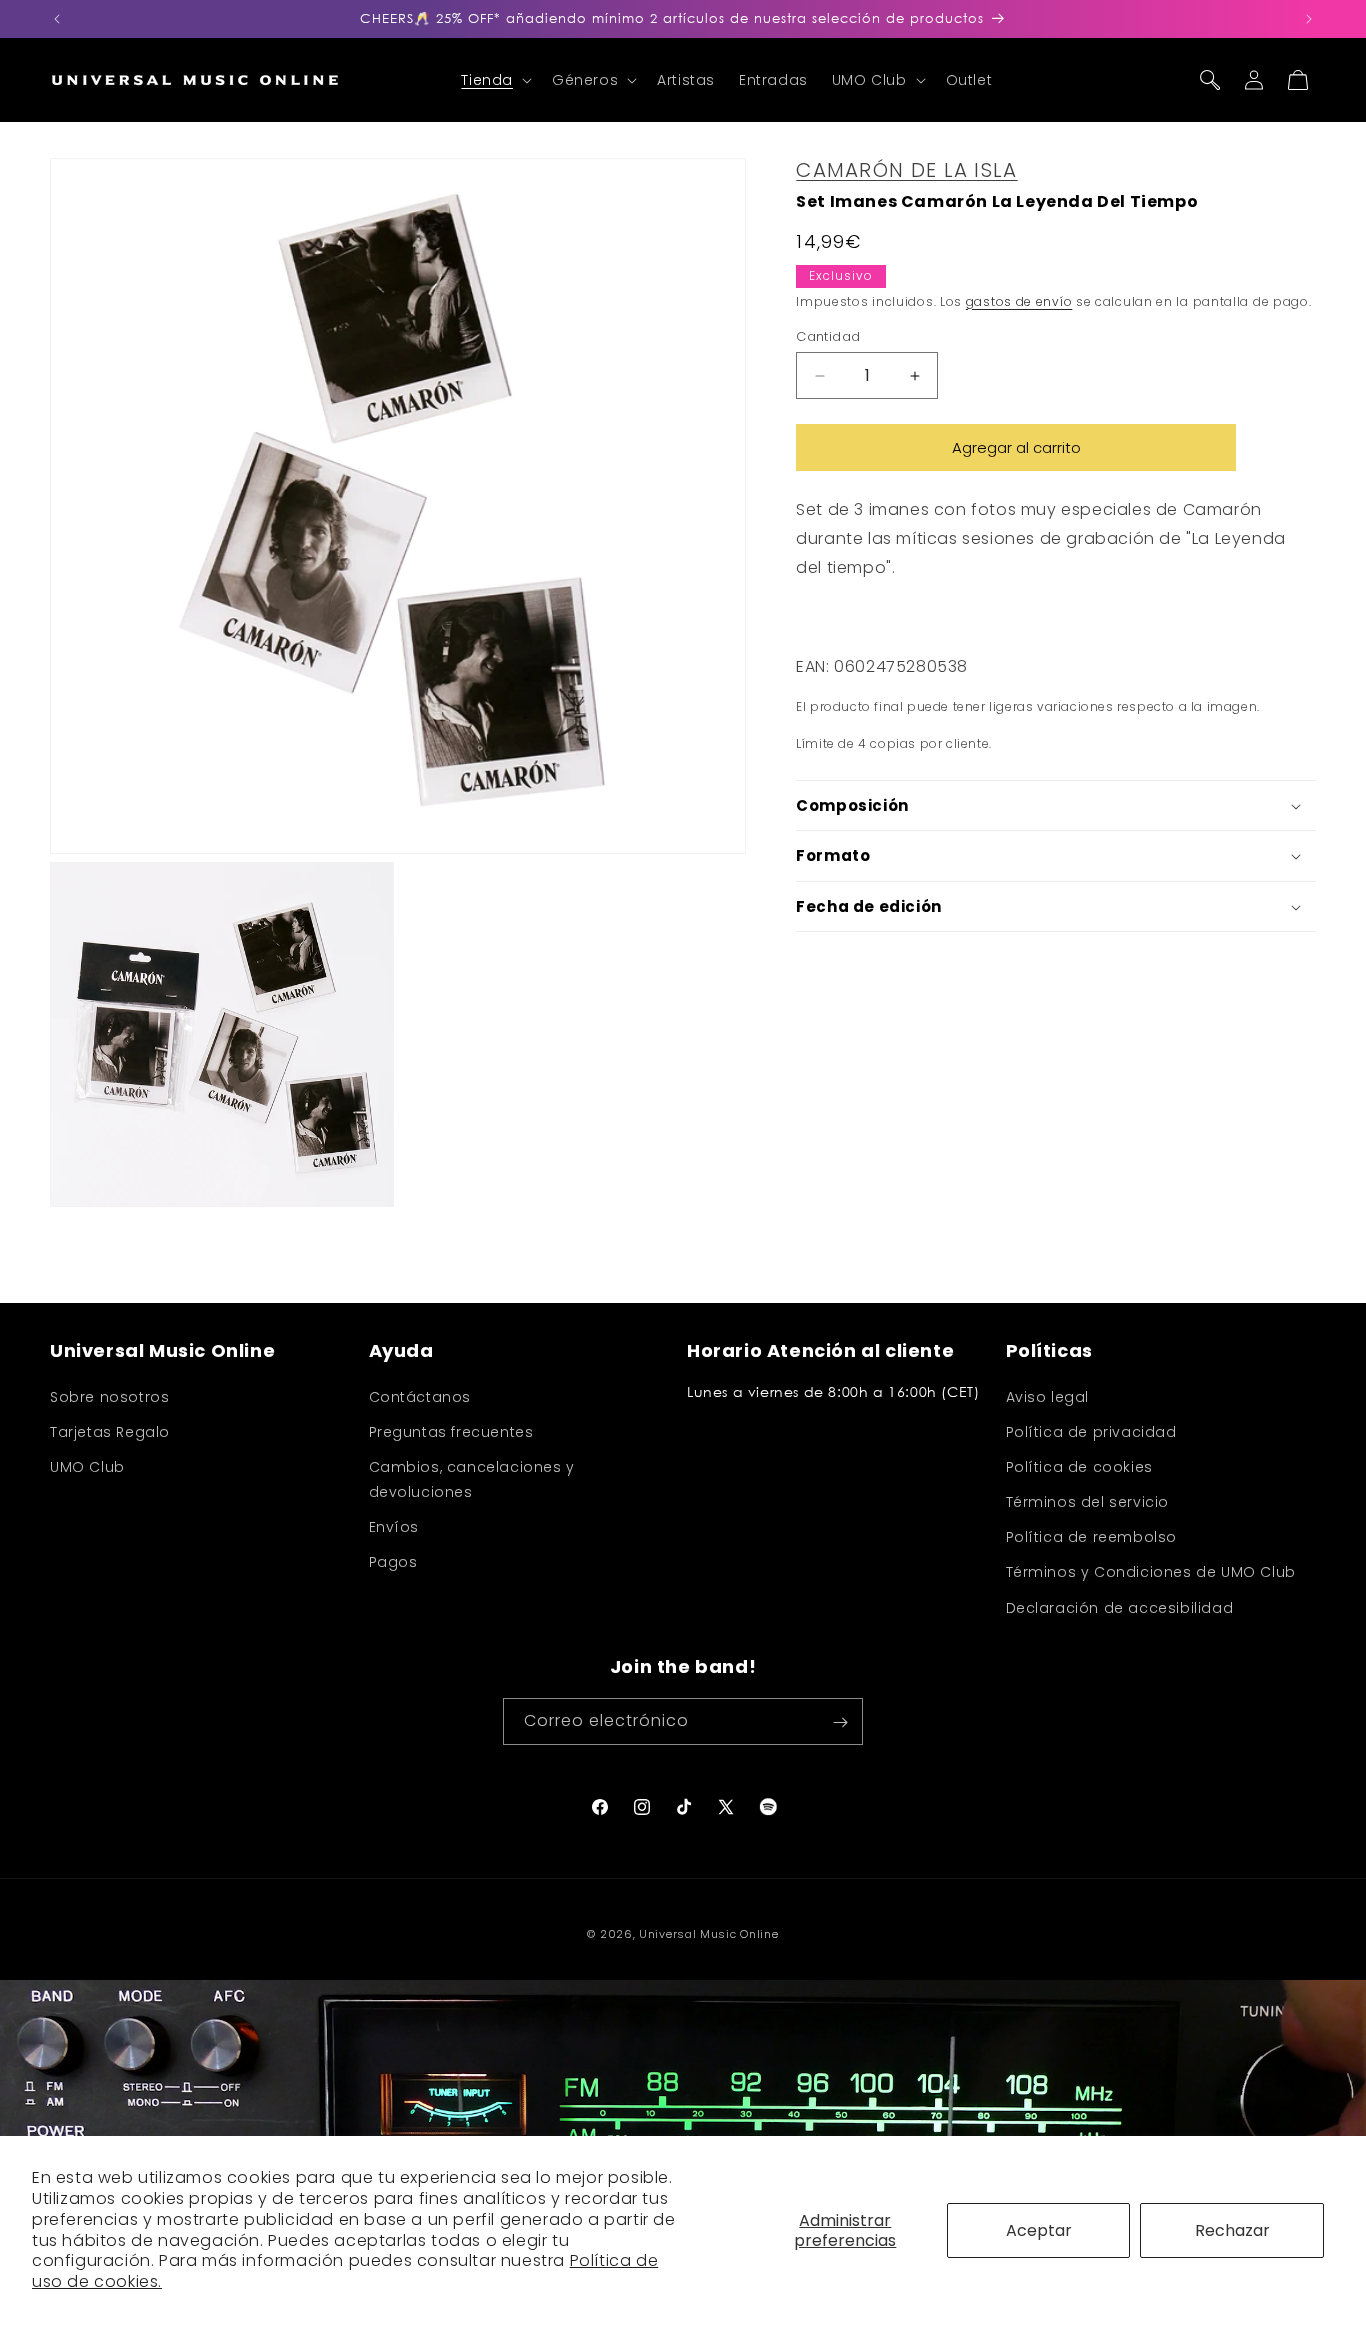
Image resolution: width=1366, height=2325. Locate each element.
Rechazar (1232, 2230)
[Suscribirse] (840, 1722)
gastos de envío (1019, 301)
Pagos (393, 1562)
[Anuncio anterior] (57, 19)
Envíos (394, 1527)
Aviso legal (1048, 1396)
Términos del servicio (1088, 1502)
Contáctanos (420, 1396)
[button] (494, 80)
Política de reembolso (1092, 1537)
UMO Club (87, 1466)
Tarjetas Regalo (110, 1431)
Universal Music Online (708, 1934)
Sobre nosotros (109, 1396)
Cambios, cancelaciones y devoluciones (472, 1478)
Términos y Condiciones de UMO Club (1151, 1572)
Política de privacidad (1091, 1431)
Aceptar (1039, 2230)
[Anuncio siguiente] (1309, 19)
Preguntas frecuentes (451, 1431)
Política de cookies (1079, 1466)
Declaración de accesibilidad (1120, 1607)
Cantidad (828, 336)
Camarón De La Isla (906, 170)
